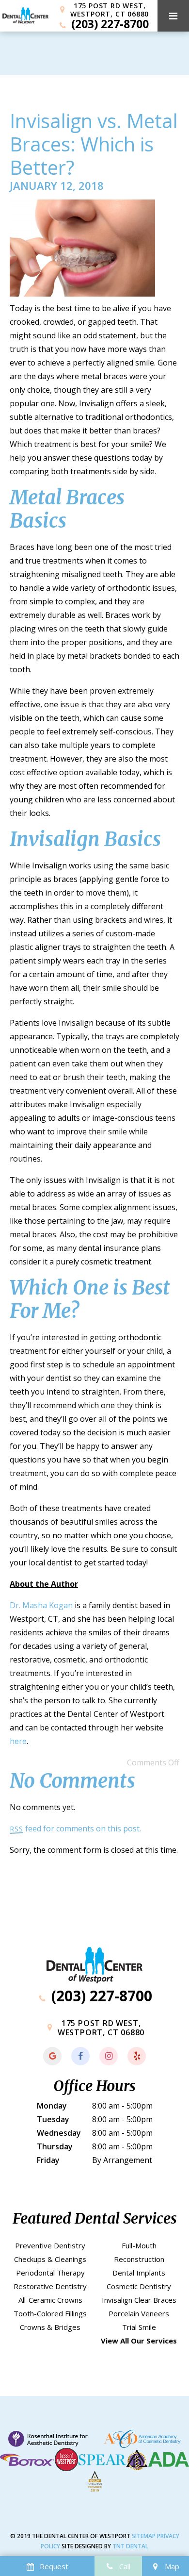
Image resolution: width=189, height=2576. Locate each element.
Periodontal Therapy (50, 2273)
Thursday (55, 2146)
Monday (52, 2106)
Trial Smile (139, 2327)
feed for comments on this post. (75, 1828)
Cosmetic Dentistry (139, 2286)
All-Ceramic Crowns (50, 2300)
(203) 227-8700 (108, 24)
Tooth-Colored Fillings (50, 2313)
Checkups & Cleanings (50, 2259)
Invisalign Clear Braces (139, 2300)
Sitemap (144, 2536)
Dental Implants (139, 2273)
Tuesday (53, 2119)
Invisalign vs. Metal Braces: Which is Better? (94, 144)
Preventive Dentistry (50, 2245)
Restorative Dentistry (50, 2286)
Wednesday (59, 2133)
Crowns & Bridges (50, 2327)
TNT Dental (130, 2546)
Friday (48, 2160)
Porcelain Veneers (139, 2313)
